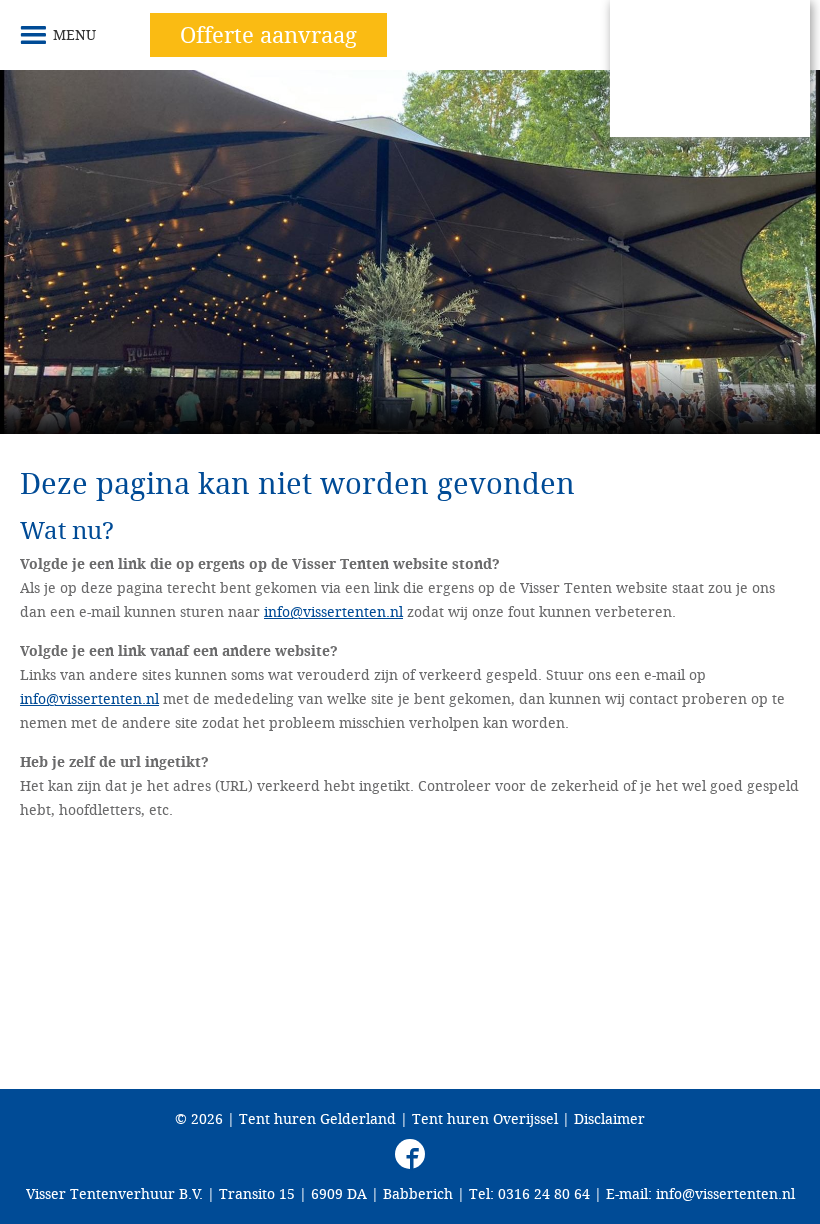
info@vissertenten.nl (333, 611)
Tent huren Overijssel (485, 1118)
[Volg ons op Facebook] (410, 1154)
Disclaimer (609, 1118)
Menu (74, 34)
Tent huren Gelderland (317, 1118)
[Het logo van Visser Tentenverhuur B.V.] (710, 68)
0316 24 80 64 (544, 1193)
